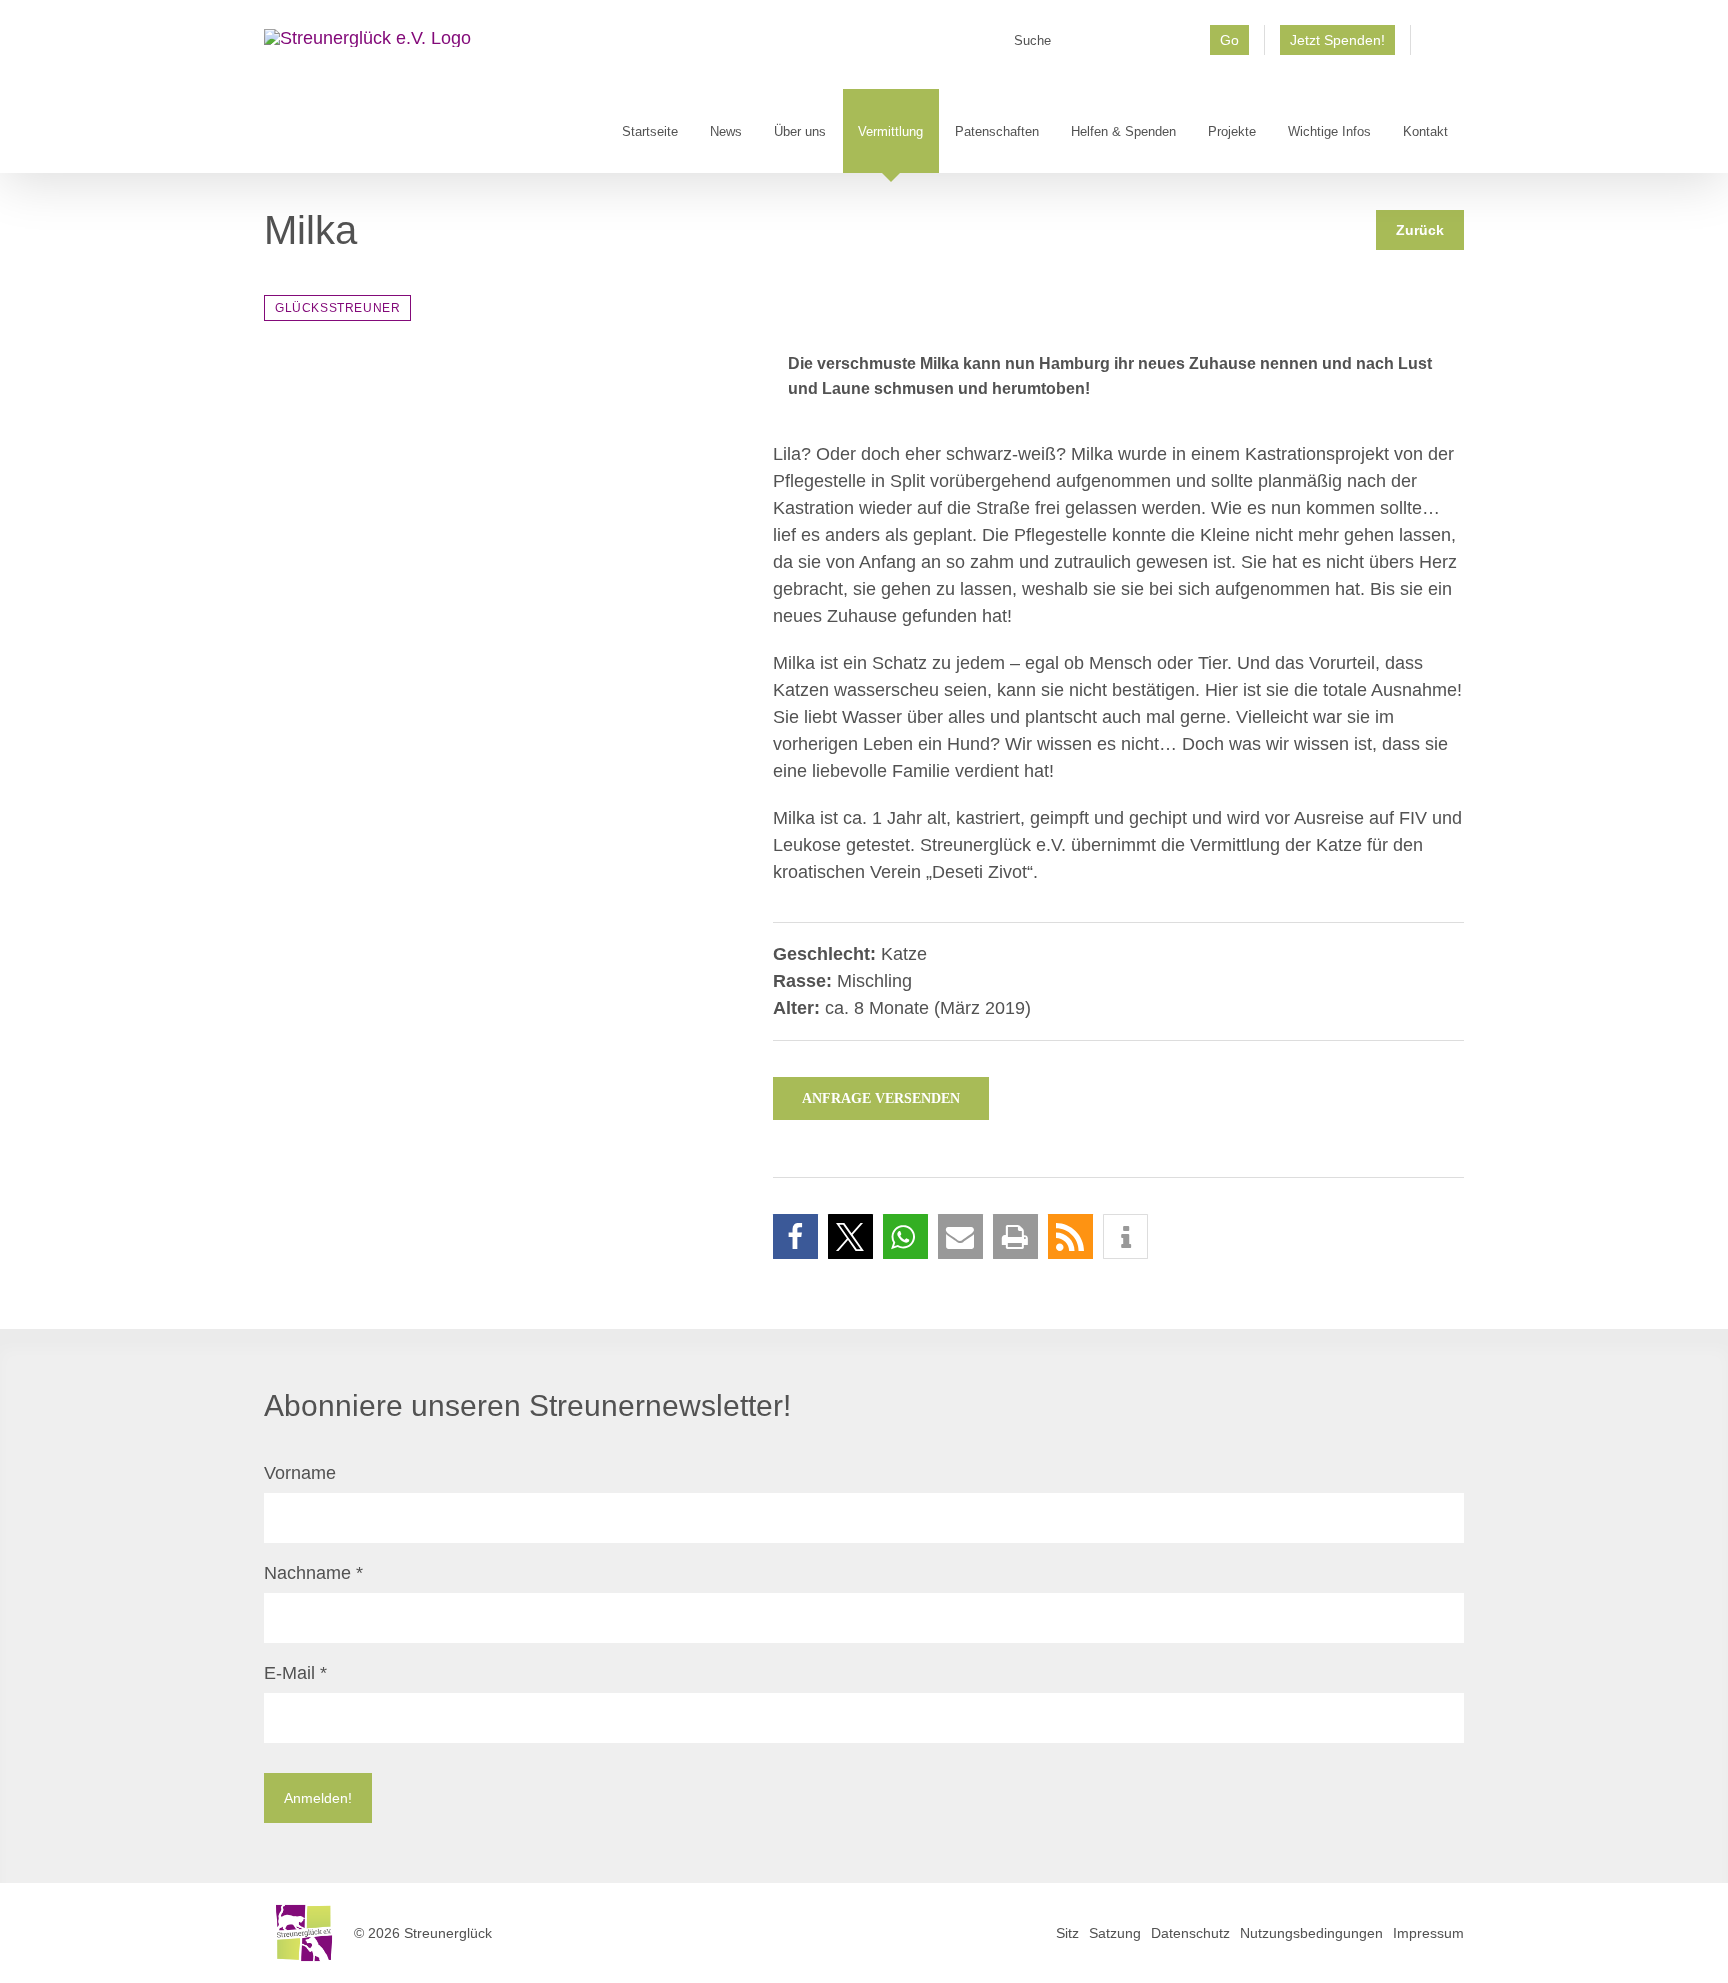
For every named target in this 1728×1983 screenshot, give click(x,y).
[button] (795, 1236)
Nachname (313, 1573)
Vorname (300, 1473)
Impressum (1428, 1933)
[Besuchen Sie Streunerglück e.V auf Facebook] (1437, 47)
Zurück (1420, 230)
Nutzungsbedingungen (1311, 1933)
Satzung (1115, 1933)
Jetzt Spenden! (1337, 40)
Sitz (1067, 1933)
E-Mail (295, 1673)
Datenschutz (1190, 1933)
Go (1229, 40)
